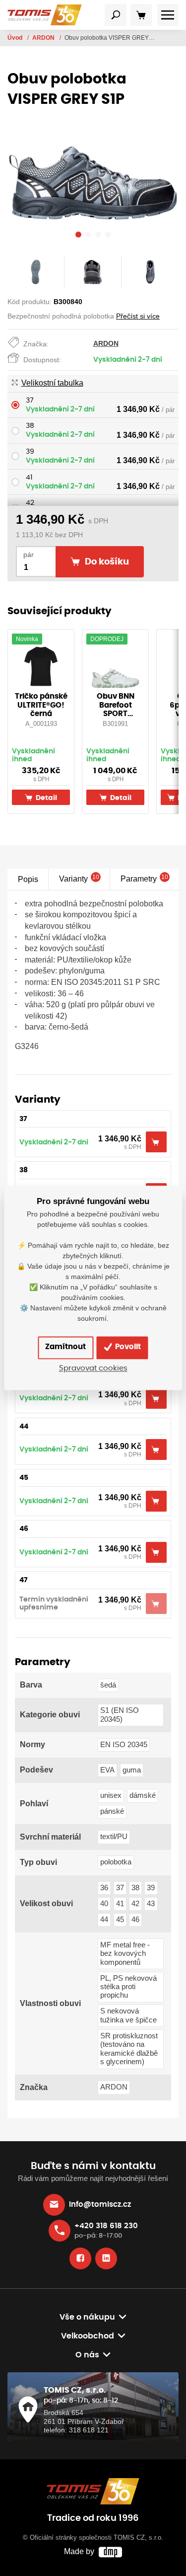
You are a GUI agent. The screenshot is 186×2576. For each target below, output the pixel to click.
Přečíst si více (138, 316)
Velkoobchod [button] (88, 2336)
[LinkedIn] (106, 2258)
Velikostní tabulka (52, 383)
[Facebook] (80, 2258)
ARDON (44, 38)
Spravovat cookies (93, 1368)
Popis (28, 879)
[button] (78, 236)
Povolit (127, 1347)
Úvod (16, 38)
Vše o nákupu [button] (87, 2317)
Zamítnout (65, 1347)
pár (29, 555)
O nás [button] (87, 2355)
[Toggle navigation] (116, 15)
